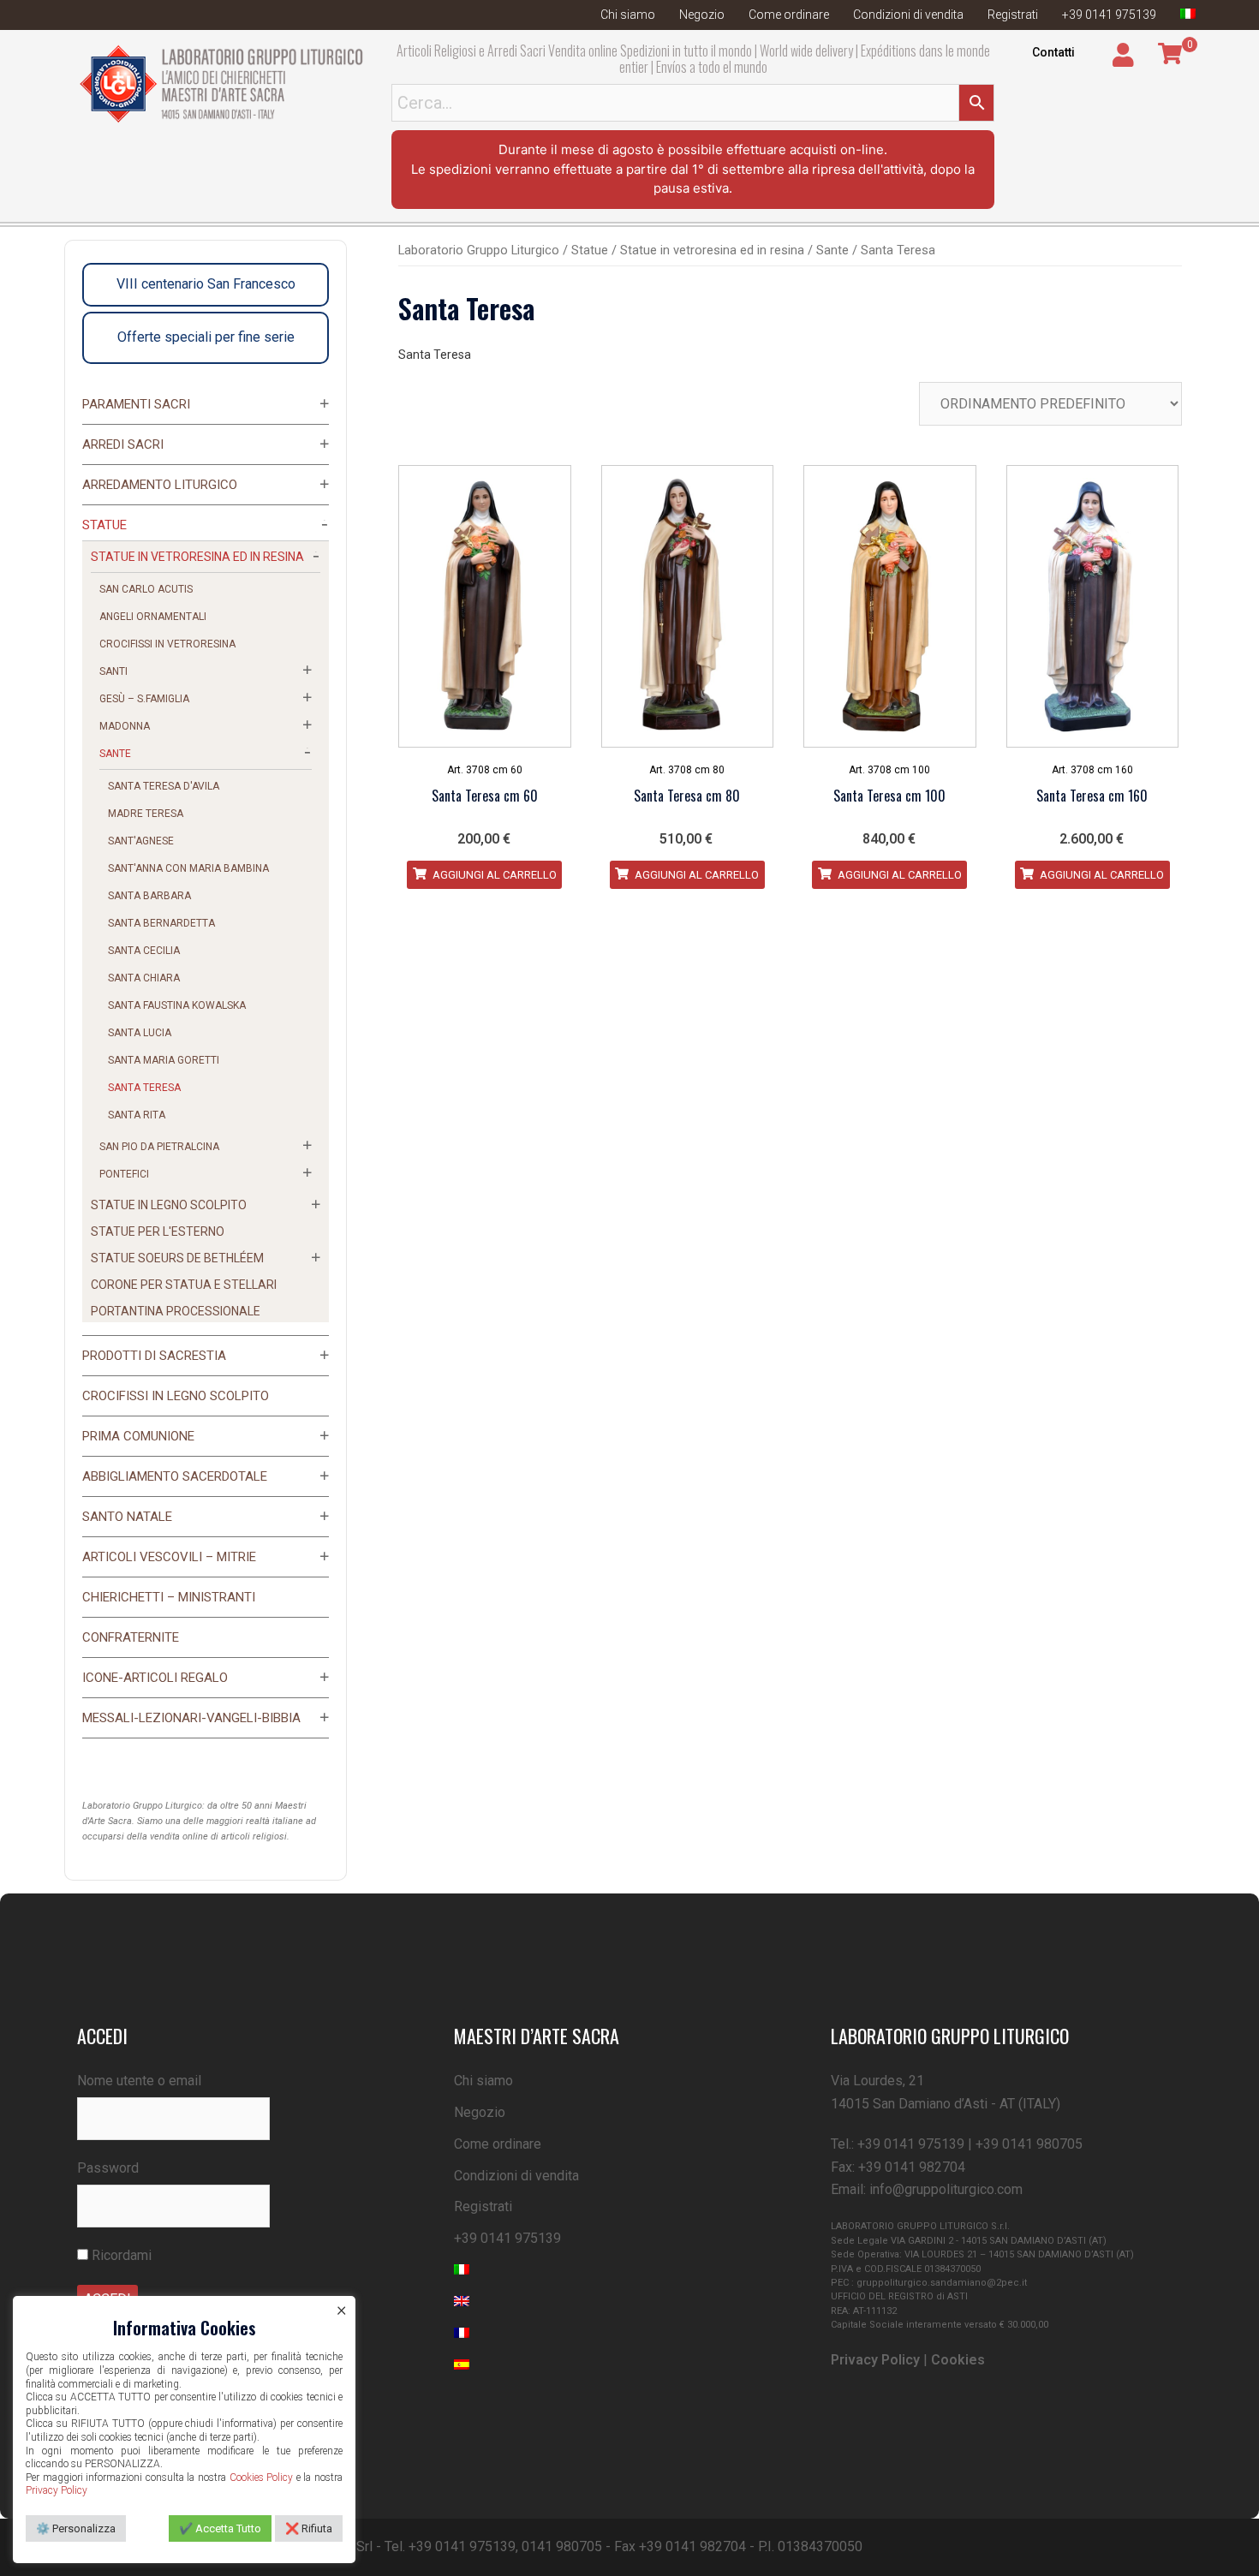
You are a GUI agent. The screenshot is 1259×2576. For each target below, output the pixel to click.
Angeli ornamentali (153, 617)
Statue (590, 250)
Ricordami (120, 2255)
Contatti (1053, 52)
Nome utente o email (139, 2081)
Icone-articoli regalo (155, 1678)
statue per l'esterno (158, 1231)
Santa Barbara (149, 896)
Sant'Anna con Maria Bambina (188, 868)
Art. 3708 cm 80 (687, 770)
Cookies (958, 2360)
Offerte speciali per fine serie (206, 337)
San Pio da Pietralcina (159, 1147)
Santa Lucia (140, 1033)
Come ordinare (789, 15)
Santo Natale (127, 1517)
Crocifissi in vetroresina (167, 644)
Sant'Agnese (141, 841)
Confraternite (131, 1637)
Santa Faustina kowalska (177, 1005)
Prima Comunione (138, 1436)
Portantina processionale (176, 1311)
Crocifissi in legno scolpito (176, 1396)
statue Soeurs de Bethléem (177, 1258)
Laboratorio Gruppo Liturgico (479, 250)
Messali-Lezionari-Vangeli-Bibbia (191, 1718)
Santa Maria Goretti (164, 1060)
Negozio (702, 15)
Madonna (125, 726)
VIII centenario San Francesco (206, 284)
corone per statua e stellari (184, 1285)
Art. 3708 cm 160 (1092, 770)
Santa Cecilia (144, 951)
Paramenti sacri (136, 404)
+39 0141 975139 (1109, 15)
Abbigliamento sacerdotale (175, 1476)
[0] (1170, 54)
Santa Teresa (144, 1088)
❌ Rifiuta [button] (309, 2528)
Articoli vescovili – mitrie (169, 1557)
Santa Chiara (144, 978)
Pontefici (124, 1174)
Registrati (1013, 15)
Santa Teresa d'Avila (164, 786)
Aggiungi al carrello (493, 875)
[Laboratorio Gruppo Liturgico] (221, 83)
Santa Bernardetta (161, 923)
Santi (113, 671)
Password (108, 2168)
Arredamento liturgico (160, 485)
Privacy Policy (875, 2360)
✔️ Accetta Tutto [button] (220, 2528)
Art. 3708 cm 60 (485, 770)
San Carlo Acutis (146, 589)
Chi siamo (628, 15)
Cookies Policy (262, 2478)
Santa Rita (137, 1115)
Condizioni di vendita (908, 15)
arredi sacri (123, 444)
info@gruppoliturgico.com (946, 2189)
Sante (832, 250)
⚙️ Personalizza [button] (76, 2528)
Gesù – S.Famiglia (144, 699)
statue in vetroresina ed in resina (712, 250)
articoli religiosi (254, 1837)
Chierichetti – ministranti (169, 1597)
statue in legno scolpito (169, 1205)
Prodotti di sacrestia (154, 1356)
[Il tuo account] (1125, 55)
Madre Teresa (146, 814)
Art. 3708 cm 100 (889, 770)
